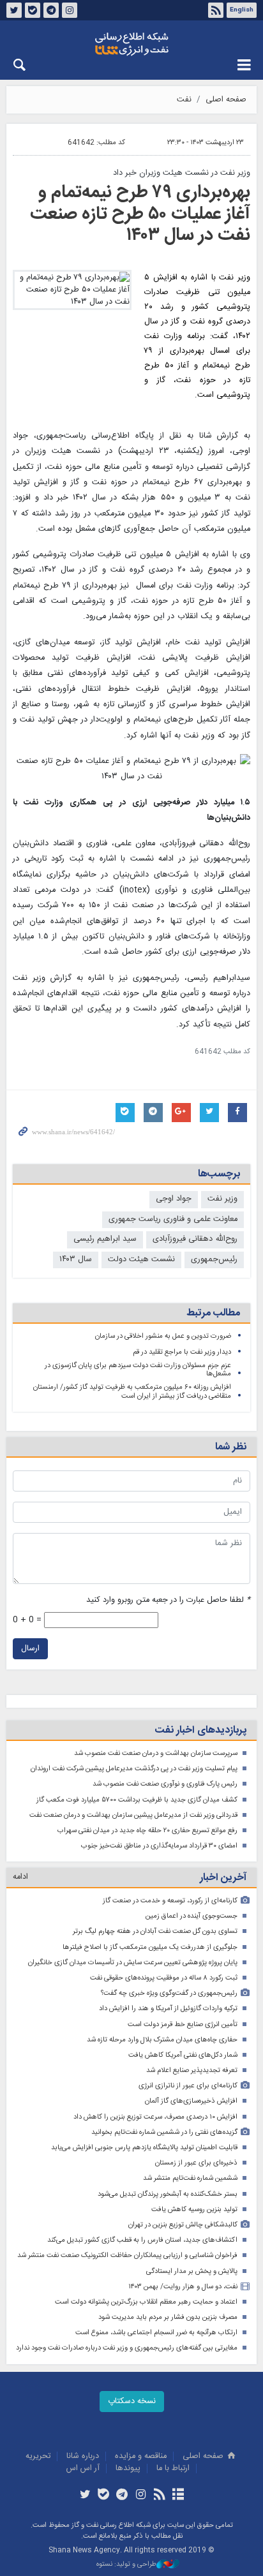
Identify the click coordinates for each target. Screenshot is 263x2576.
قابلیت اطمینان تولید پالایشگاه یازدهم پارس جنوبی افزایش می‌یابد (144, 2148)
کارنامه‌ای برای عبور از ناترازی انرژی (188, 2086)
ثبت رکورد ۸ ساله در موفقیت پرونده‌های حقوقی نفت (164, 1978)
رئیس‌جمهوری (214, 1260)
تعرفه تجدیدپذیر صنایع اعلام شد (192, 2070)
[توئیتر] (85, 2496)
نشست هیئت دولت (141, 1260)
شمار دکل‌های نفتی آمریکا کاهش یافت (183, 2055)
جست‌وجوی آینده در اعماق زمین (192, 1916)
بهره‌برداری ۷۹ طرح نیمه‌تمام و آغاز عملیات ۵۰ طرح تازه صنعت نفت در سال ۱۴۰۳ (140, 214)
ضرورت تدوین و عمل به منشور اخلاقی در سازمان (163, 1336)
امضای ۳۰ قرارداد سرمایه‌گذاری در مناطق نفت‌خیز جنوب (159, 1846)
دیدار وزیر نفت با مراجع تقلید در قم (182, 1352)
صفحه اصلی (226, 100)
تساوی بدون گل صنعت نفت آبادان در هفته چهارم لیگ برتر (155, 1931)
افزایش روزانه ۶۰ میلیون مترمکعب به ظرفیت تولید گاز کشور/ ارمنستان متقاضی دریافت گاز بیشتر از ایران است (132, 1392)
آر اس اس (83, 2469)
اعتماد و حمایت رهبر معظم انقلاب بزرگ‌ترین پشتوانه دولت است (146, 2302)
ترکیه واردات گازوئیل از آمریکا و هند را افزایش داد (168, 2009)
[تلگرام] (122, 2496)
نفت (184, 100)
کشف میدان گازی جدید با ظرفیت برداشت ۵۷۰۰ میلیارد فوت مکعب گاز (137, 1800)
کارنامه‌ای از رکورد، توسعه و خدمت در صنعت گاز (170, 1901)
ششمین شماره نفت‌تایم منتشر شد (190, 2178)
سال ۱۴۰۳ (76, 1260)
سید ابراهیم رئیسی (105, 1239)
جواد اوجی (174, 1199)
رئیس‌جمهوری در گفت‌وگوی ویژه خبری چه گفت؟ (169, 1993)
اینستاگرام (70, 10)
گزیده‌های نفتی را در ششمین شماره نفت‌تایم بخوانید (164, 2132)
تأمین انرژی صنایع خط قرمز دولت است (183, 2025)
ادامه (20, 1877)
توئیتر (14, 10)
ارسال (30, 1649)
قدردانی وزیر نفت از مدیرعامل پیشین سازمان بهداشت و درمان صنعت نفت (133, 1815)
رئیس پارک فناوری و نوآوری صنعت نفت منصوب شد (165, 1784)
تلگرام (51, 10)
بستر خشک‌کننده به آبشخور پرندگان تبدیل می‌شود (168, 2194)
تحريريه (38, 2456)
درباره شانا (83, 2456)
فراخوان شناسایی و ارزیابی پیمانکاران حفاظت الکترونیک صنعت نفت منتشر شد (127, 2255)
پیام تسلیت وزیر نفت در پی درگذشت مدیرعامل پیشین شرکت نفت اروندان (134, 1769)
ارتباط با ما (173, 2469)
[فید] (159, 2496)
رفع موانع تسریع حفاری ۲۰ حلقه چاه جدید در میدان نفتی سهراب (147, 1831)
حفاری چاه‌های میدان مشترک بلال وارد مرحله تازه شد (162, 2040)
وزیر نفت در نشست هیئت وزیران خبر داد (182, 173)
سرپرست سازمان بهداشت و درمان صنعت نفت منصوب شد (156, 1753)
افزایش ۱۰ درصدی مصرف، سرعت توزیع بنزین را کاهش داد (155, 2117)
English (242, 10)
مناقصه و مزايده (141, 2456)
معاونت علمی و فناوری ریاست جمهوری (173, 1219)
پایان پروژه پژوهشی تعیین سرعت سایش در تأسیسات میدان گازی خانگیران (133, 1963)
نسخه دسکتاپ (132, 2402)
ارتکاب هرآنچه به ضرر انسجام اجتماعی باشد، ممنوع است (156, 2333)
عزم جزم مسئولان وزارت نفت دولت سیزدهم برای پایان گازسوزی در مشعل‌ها (138, 1370)
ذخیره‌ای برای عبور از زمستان (196, 2163)
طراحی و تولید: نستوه (126, 2565)
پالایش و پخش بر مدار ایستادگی (192, 2271)
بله (33, 10)
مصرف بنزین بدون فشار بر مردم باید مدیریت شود (168, 2317)
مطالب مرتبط (213, 1313)
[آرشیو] (178, 2496)
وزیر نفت (222, 1199)
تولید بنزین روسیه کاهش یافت (194, 2210)
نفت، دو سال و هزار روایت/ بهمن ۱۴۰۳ (183, 2287)
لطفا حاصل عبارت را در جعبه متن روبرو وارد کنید (168, 1600)
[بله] (104, 2496)
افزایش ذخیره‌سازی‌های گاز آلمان (191, 2101)
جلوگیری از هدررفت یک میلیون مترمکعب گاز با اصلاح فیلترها (150, 1947)
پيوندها (128, 2469)
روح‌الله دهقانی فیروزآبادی (195, 1239)
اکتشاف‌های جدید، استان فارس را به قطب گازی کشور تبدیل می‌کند (142, 2240)
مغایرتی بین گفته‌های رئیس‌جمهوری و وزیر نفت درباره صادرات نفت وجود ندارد (127, 2348)
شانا (131, 44)
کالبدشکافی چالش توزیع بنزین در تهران (183, 2225)
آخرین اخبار (223, 1878)
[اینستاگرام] (141, 2496)
